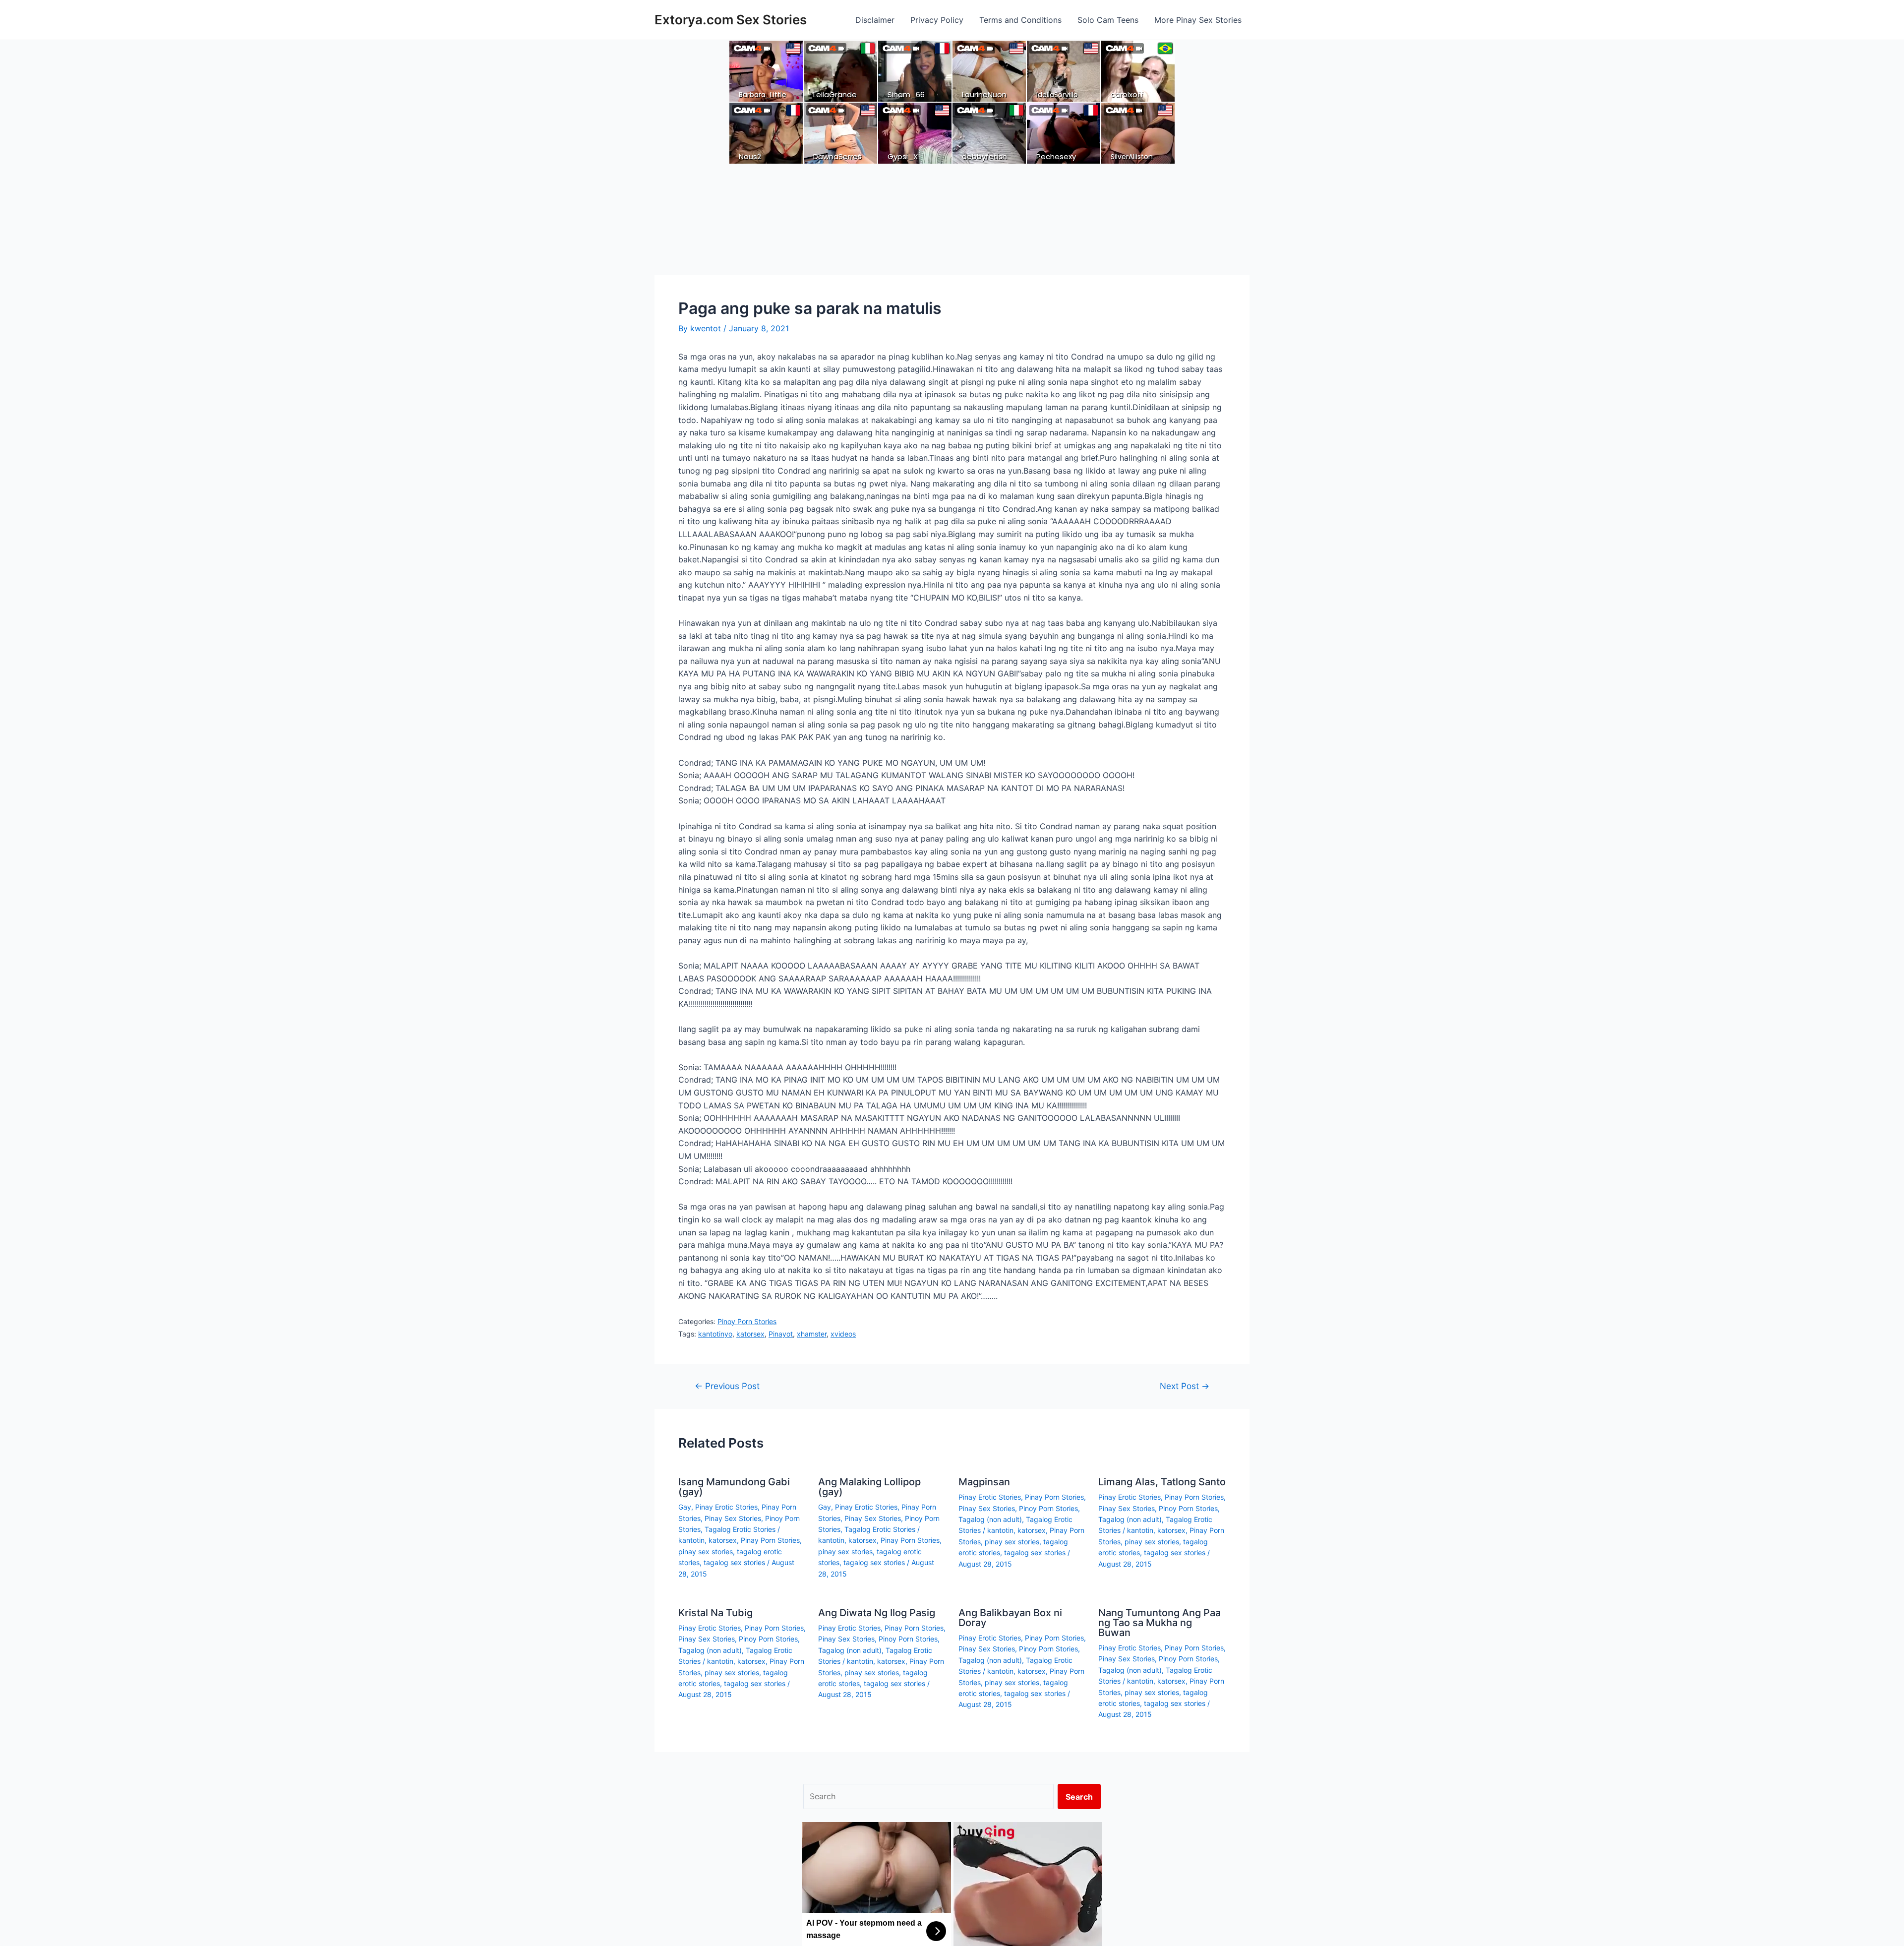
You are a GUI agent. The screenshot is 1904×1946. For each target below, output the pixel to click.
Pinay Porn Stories (770, 1540)
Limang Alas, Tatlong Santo (1162, 1482)
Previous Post (727, 1386)
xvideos (843, 1334)
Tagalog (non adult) (990, 1519)
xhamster (812, 1334)
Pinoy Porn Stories (747, 1321)
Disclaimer (875, 20)
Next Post (1185, 1386)
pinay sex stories (706, 1551)
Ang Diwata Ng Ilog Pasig (877, 1613)
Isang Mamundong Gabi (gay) (734, 1487)
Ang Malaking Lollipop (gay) (869, 1487)
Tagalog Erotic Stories (740, 1529)
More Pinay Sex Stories (1198, 20)
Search (1079, 1797)
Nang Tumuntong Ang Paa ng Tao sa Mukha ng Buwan (1160, 1623)
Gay (685, 1507)
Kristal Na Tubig (715, 1613)
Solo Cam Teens (1108, 20)
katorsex (750, 1334)
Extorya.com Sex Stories (731, 20)
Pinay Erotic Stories (726, 1507)
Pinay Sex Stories (733, 1518)
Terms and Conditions (1020, 20)
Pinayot (781, 1334)
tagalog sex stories (734, 1562)
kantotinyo (715, 1334)
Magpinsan (984, 1482)
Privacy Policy (937, 20)
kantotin (691, 1540)
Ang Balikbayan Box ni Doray (1010, 1618)
